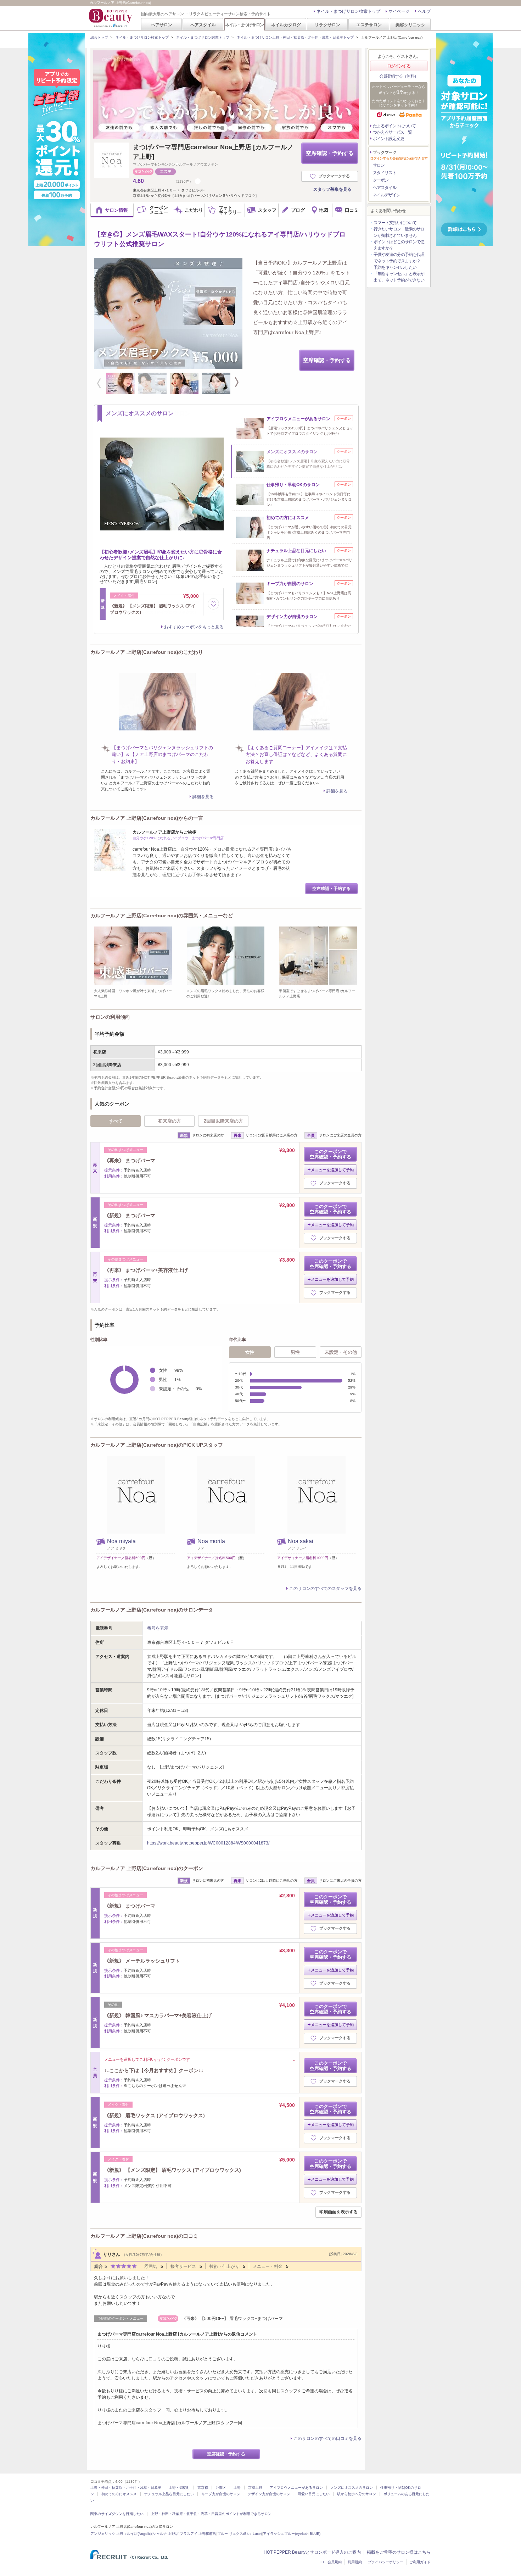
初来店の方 (170, 1121)
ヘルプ (424, 11)
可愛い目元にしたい (314, 2494)
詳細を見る (203, 797)
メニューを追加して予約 (332, 1170)
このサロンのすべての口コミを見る (327, 2438)
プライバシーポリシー (386, 2562)
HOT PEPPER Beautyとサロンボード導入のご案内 (312, 2552)
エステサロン (369, 25)
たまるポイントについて (394, 126)
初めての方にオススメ (119, 2494)
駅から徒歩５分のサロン (357, 2494)
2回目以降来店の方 (223, 1121)
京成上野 (255, 2488)
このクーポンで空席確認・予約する (330, 1154)
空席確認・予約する (330, 153)
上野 (237, 2488)
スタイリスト (385, 173)
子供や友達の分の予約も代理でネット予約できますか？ (399, 258)
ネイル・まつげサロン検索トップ (348, 11)
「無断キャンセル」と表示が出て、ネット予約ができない (399, 277)
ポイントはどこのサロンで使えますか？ (399, 245)
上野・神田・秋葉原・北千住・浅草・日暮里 (126, 2488)
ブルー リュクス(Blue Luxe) (240, 2534)
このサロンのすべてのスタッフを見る (325, 1589)
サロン (379, 165)
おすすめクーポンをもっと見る (194, 627)
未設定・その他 (341, 1352)
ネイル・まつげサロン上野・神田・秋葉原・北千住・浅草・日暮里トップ (295, 37)
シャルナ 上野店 (166, 2534)
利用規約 (355, 2562)
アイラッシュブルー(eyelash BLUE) (292, 2534)
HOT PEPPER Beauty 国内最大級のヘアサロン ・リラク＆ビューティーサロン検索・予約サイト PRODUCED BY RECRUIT (111, 18)
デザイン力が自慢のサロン (269, 2494)
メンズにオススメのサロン (352, 2488)
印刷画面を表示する (338, 2212)
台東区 (221, 2488)
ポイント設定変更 (388, 139)
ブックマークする (334, 176)
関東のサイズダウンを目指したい (117, 2514)
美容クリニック (410, 25)
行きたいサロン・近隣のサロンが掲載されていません (399, 232)
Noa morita (211, 1541)
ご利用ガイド (420, 2562)
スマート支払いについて (395, 223)
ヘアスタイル (203, 25)
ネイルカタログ (286, 25)
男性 (295, 1352)
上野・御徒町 (179, 2488)
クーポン (381, 180)
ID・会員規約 (331, 2562)
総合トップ (99, 37)
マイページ (399, 11)
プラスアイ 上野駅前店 (198, 2534)
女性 (250, 1352)
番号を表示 (158, 1628)
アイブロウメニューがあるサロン (296, 2488)
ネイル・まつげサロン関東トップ (203, 37)
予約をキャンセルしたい (395, 267)
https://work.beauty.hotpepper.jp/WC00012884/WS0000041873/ (208, 1843)
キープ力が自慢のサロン (221, 2494)
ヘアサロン (162, 25)
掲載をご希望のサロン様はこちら (399, 2552)
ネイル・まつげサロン (244, 25)
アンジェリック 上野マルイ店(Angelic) (121, 2534)
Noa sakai (301, 1541)
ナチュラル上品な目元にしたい (169, 2494)
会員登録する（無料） (399, 76)
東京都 (203, 2488)
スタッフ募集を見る (332, 189)
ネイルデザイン (386, 195)
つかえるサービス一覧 (392, 132)
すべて (116, 1121)
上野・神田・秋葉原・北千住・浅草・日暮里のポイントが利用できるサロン (211, 2514)
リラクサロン (327, 25)
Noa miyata (121, 1541)
